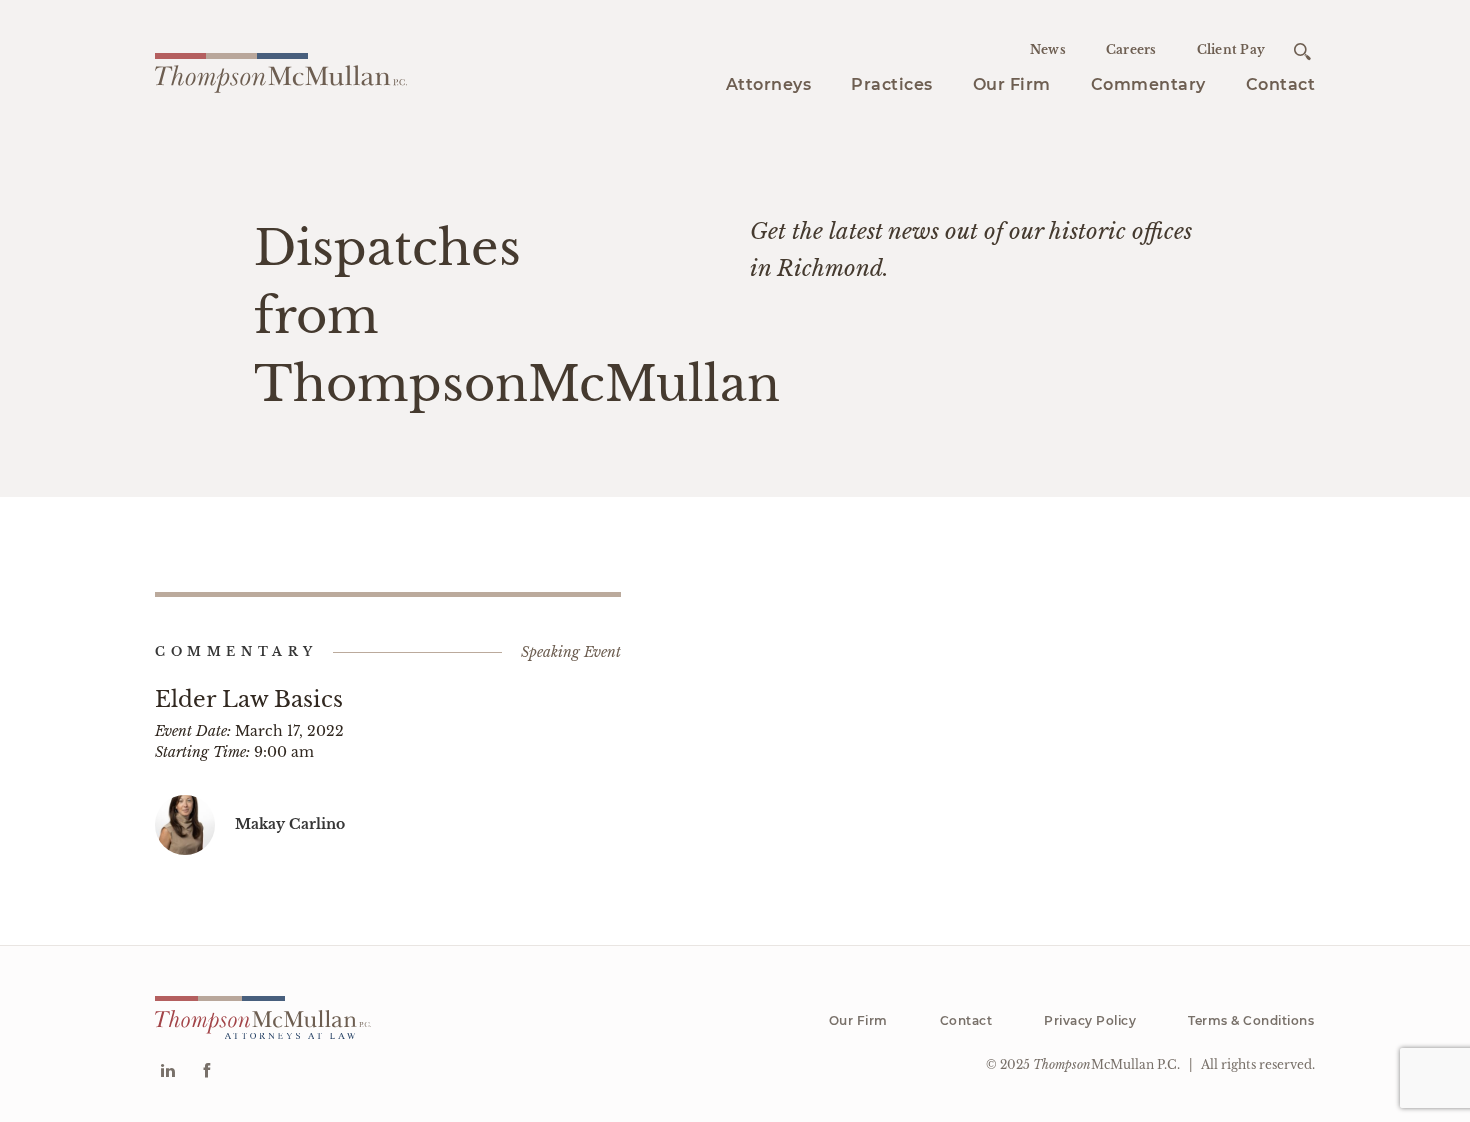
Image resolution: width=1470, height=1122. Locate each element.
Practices (892, 84)
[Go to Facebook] (206, 1072)
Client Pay (1231, 49)
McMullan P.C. (1106, 1064)
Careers (1131, 49)
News (1048, 49)
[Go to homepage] (281, 70)
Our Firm (1012, 84)
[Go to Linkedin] (167, 1072)
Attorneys (769, 84)
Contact (1281, 84)
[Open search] (1302, 51)
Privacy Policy (1090, 1020)
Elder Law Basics (249, 699)
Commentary (1148, 84)
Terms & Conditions (1251, 1020)
